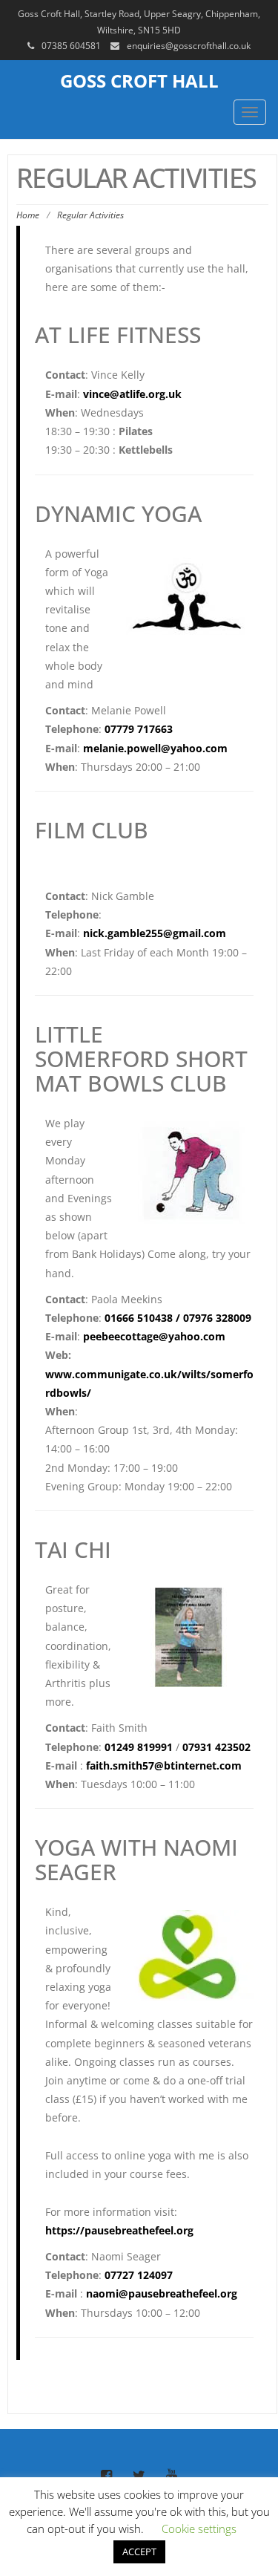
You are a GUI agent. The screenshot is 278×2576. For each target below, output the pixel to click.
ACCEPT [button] (139, 2551)
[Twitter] (139, 2476)
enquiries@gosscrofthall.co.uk (189, 46)
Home (28, 215)
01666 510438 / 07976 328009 (178, 1318)
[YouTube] (172, 2476)
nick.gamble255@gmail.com (155, 933)
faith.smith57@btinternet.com (164, 1765)
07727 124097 (139, 2275)
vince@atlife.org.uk (132, 394)
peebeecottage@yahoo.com (154, 1336)
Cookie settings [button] (199, 2528)
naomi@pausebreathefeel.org (162, 2293)
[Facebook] (107, 2476)
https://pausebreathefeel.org (119, 2230)
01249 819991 (139, 1747)
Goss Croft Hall (139, 81)
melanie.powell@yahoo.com (155, 748)
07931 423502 (216, 1747)
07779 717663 (139, 729)
